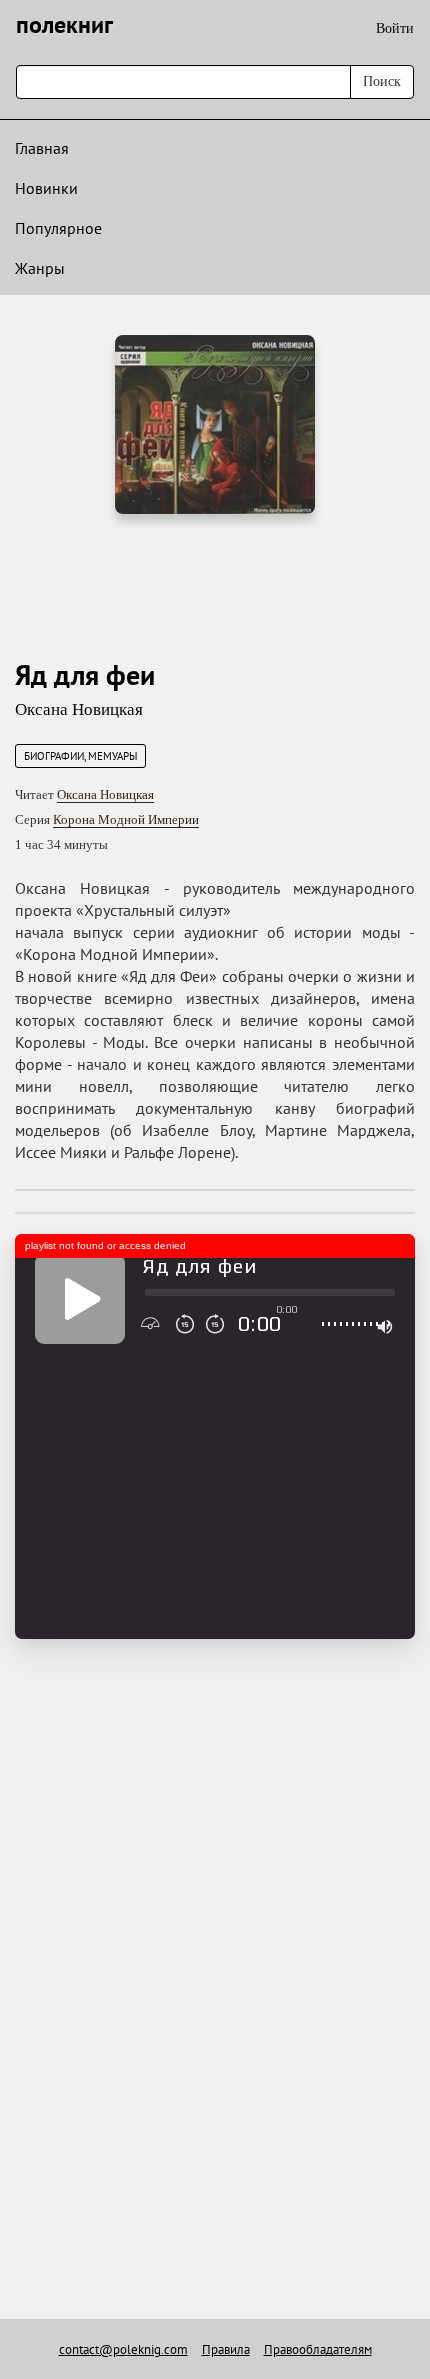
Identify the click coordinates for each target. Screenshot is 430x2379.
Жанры (40, 268)
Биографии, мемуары (80, 756)
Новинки (46, 188)
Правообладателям (318, 2349)
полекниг (64, 24)
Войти (395, 28)
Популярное (58, 228)
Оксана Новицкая (79, 709)
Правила (226, 2349)
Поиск (382, 81)
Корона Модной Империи (126, 819)
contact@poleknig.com (123, 2349)
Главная (42, 148)
